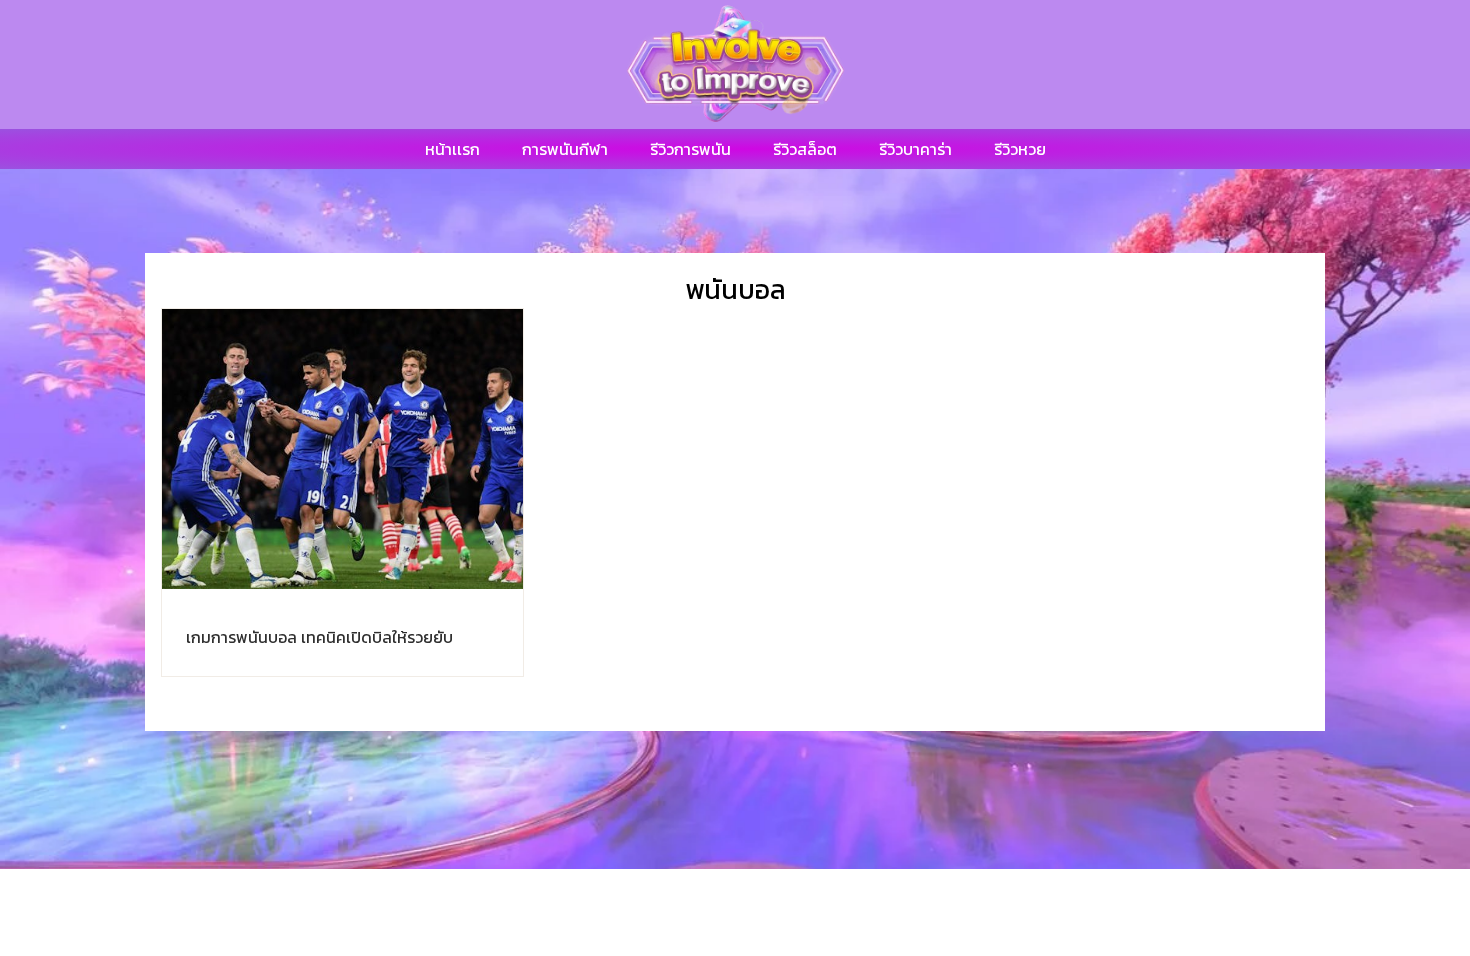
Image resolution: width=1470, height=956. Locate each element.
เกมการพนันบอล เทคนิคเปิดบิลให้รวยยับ (319, 637)
